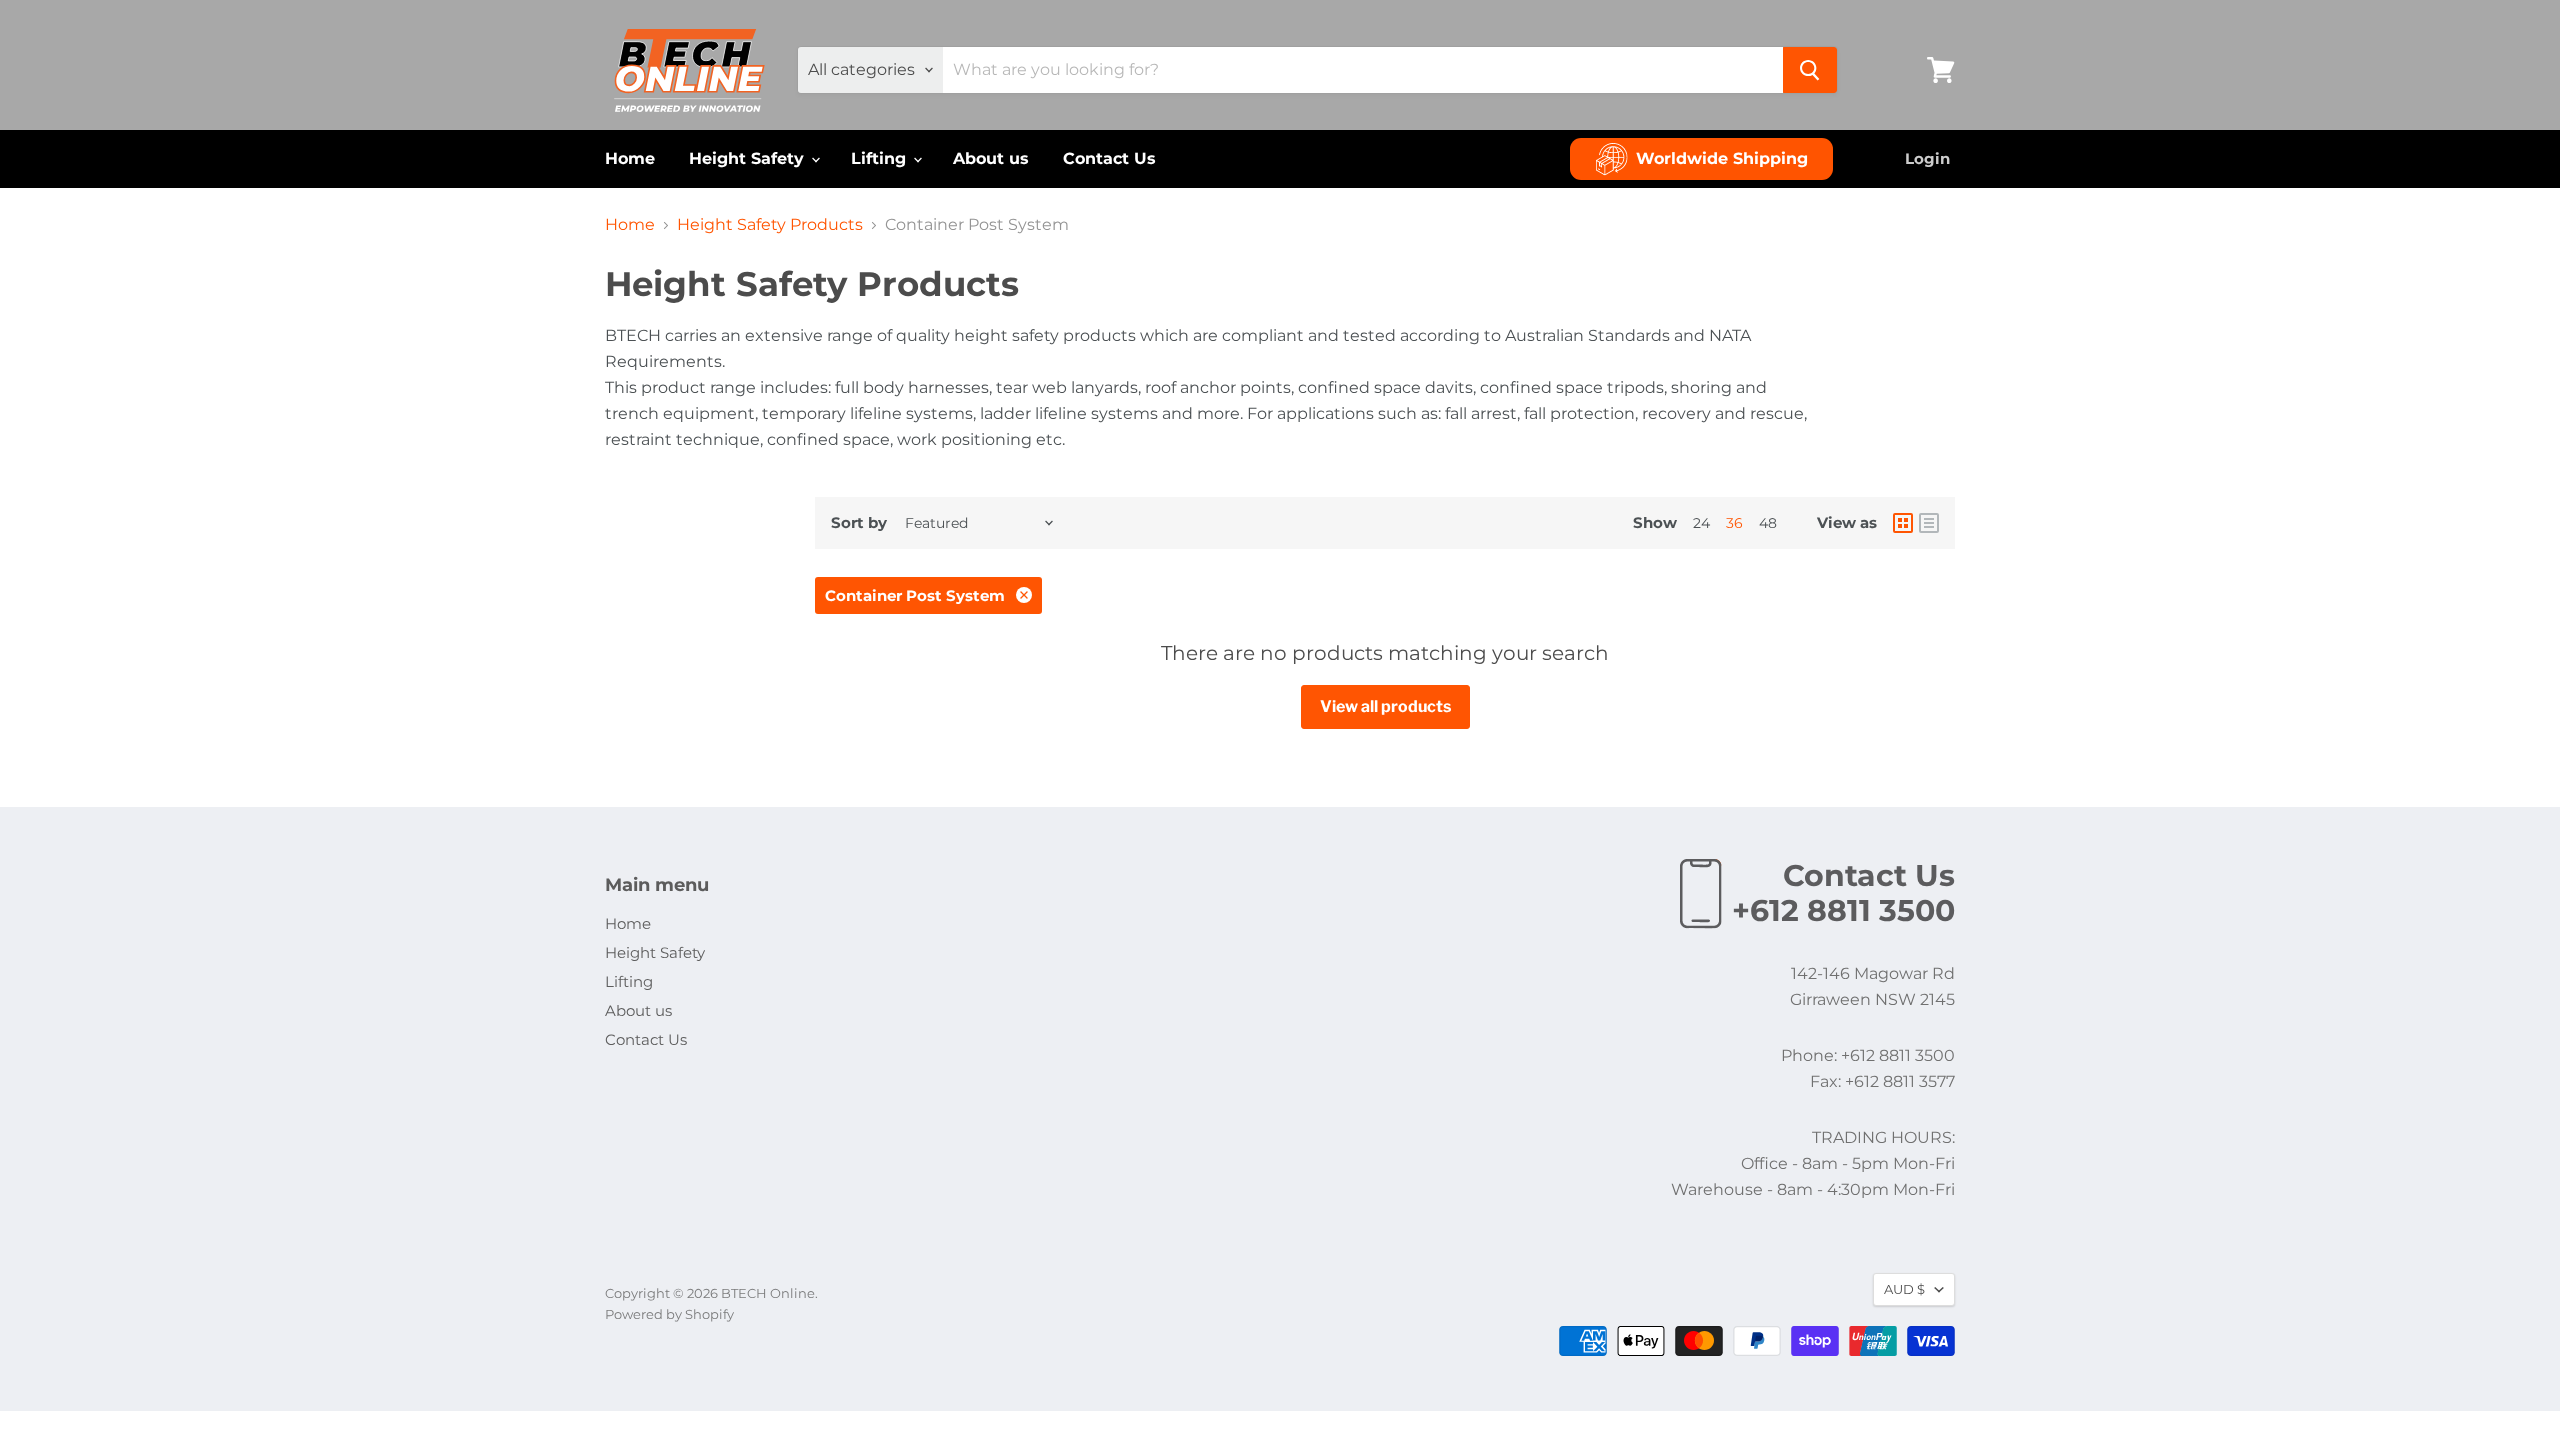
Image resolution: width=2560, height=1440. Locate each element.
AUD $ (1904, 1289)
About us (991, 158)
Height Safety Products (770, 225)
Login (1927, 158)
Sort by (859, 522)
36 (1734, 523)
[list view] (1929, 523)
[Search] (1810, 70)
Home (630, 158)
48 (1768, 523)
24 (1701, 523)
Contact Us (1109, 158)
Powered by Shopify (669, 1314)
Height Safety (749, 158)
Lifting (881, 158)
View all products (1385, 706)
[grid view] (1903, 523)
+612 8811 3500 (1843, 910)
